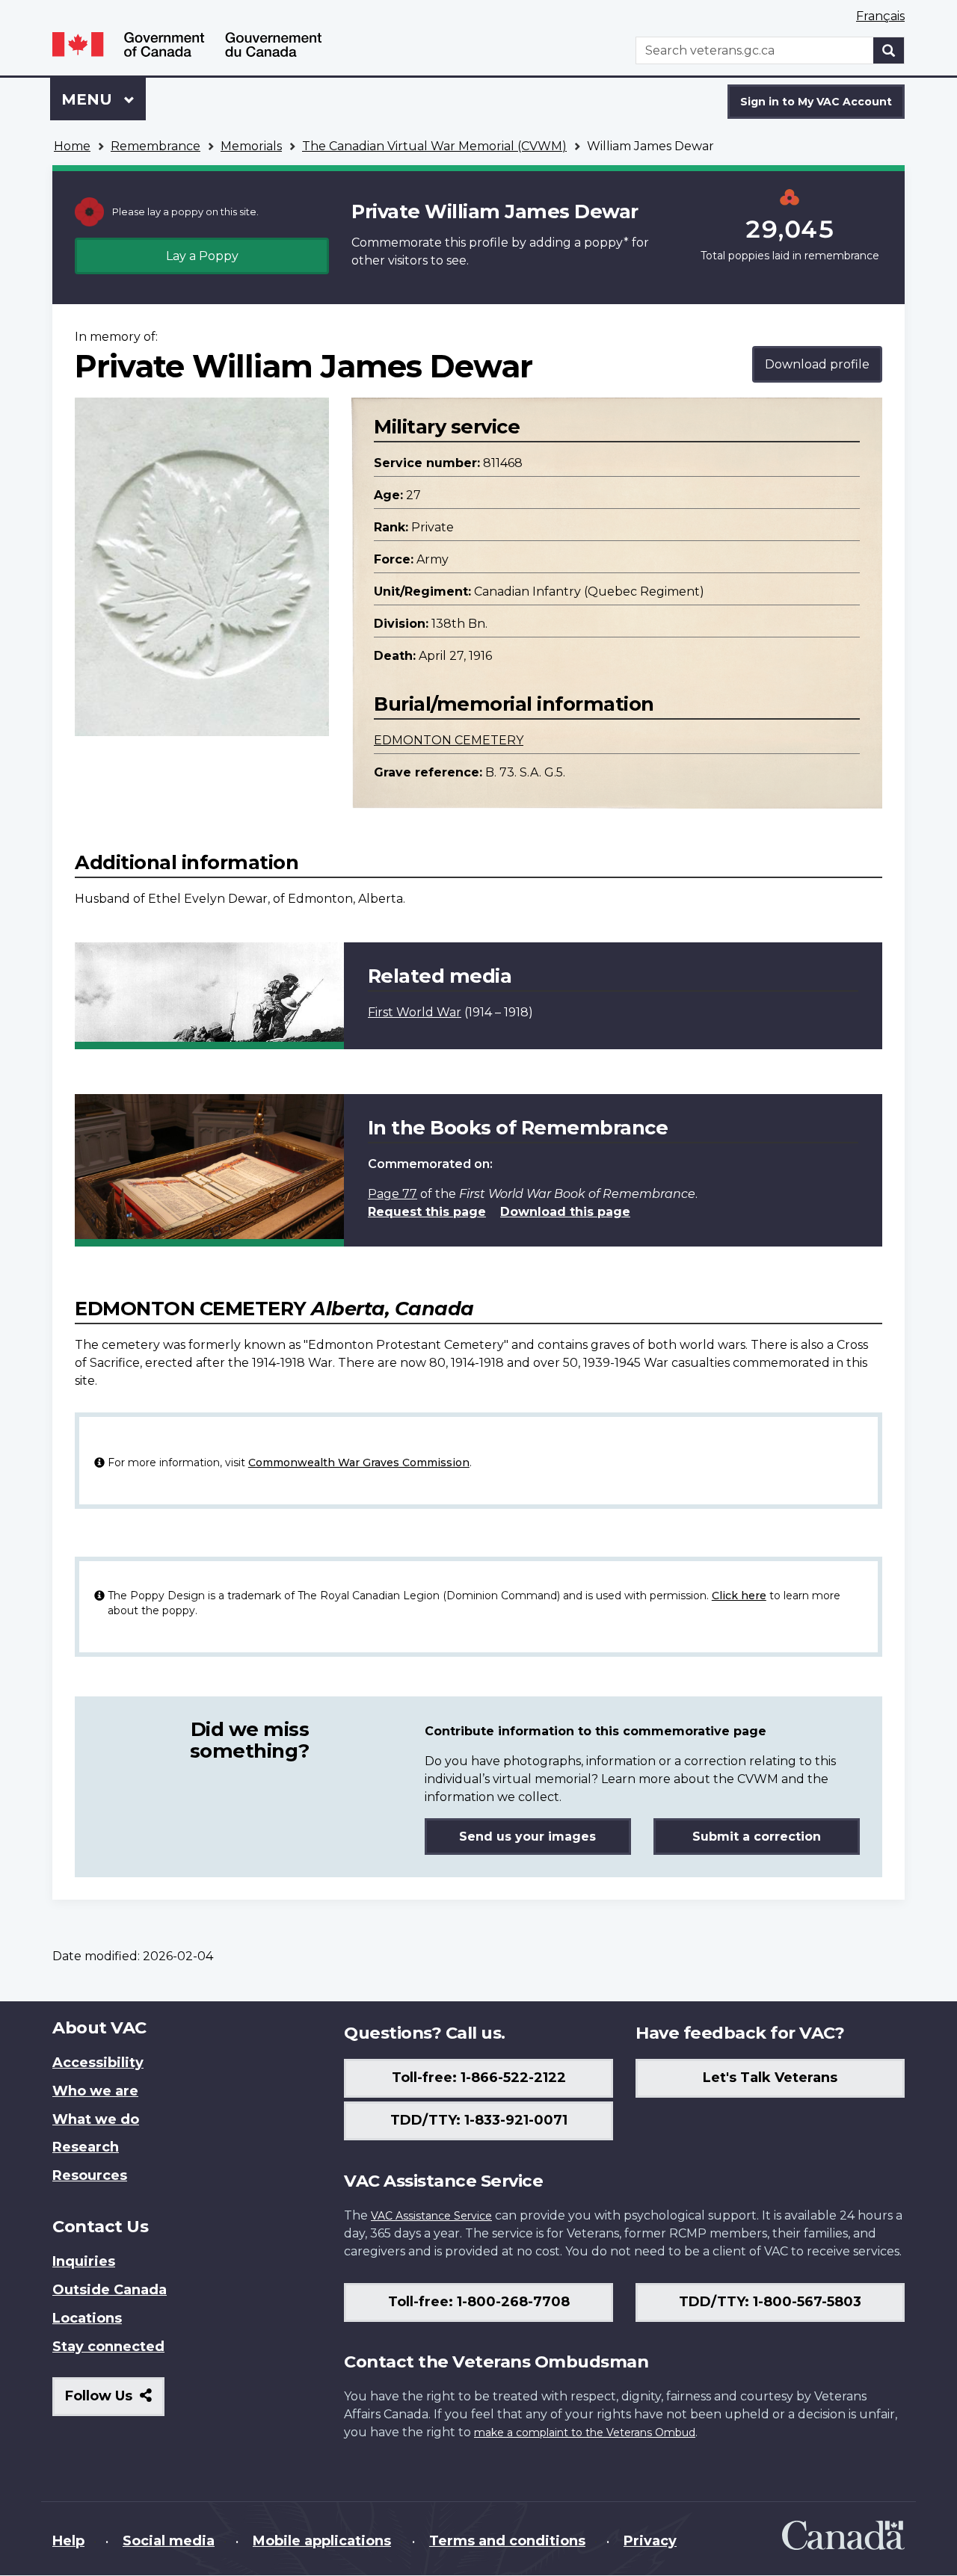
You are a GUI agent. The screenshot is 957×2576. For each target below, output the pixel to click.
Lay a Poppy (202, 256)
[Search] (889, 50)
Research (86, 2147)
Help (68, 2541)
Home (72, 146)
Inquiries (84, 2261)
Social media (169, 2541)
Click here (739, 1596)
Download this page (565, 1212)
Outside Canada (110, 2290)
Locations (87, 2318)
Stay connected (108, 2347)
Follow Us (115, 2402)
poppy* (606, 243)
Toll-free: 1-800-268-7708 (479, 2302)
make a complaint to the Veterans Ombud (585, 2433)
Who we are (95, 2091)
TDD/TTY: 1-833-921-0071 (479, 2120)
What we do (96, 2119)
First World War (415, 1012)
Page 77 (393, 1194)
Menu (89, 99)
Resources (90, 2175)
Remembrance (156, 146)
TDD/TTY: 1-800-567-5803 (770, 2302)
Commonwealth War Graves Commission (359, 1462)
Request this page (427, 1212)
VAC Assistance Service (431, 2216)
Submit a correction (757, 1837)
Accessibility (98, 2063)
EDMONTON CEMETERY (449, 740)
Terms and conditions (507, 2541)
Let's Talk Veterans (770, 2078)
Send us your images (527, 1837)
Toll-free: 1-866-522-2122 (479, 2078)
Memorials (251, 146)
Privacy (650, 2541)
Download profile (817, 364)
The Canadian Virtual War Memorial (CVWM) (434, 146)
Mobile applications (322, 2541)
